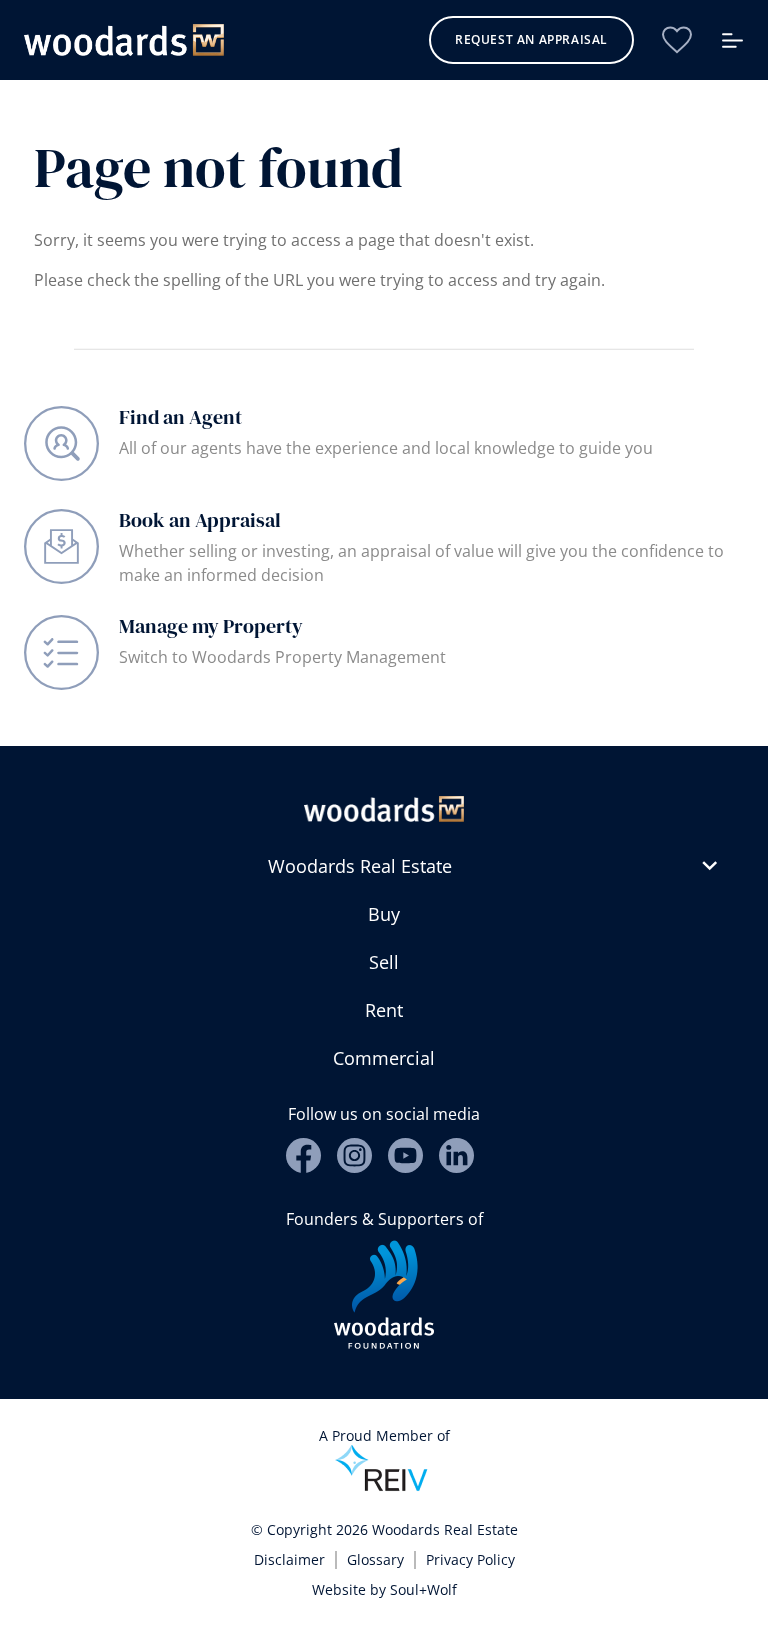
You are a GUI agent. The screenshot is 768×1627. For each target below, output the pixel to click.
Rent (384, 1010)
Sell (384, 962)
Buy (384, 914)
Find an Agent (180, 417)
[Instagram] (354, 1155)
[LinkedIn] (456, 1155)
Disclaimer (289, 1559)
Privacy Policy (470, 1559)
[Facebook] (303, 1155)
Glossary (375, 1559)
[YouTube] (405, 1155)
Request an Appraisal (531, 39)
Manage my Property (211, 626)
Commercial (384, 1058)
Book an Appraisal (200, 520)
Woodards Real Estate (360, 866)
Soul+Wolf (423, 1589)
